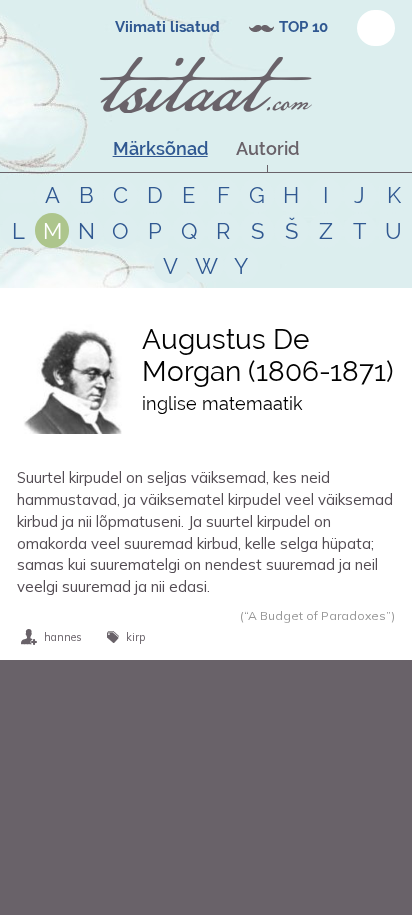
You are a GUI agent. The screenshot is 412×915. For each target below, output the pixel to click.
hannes (63, 637)
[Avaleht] (206, 85)
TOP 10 (303, 27)
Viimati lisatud (167, 27)
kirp (135, 637)
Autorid (267, 148)
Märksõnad (160, 148)
